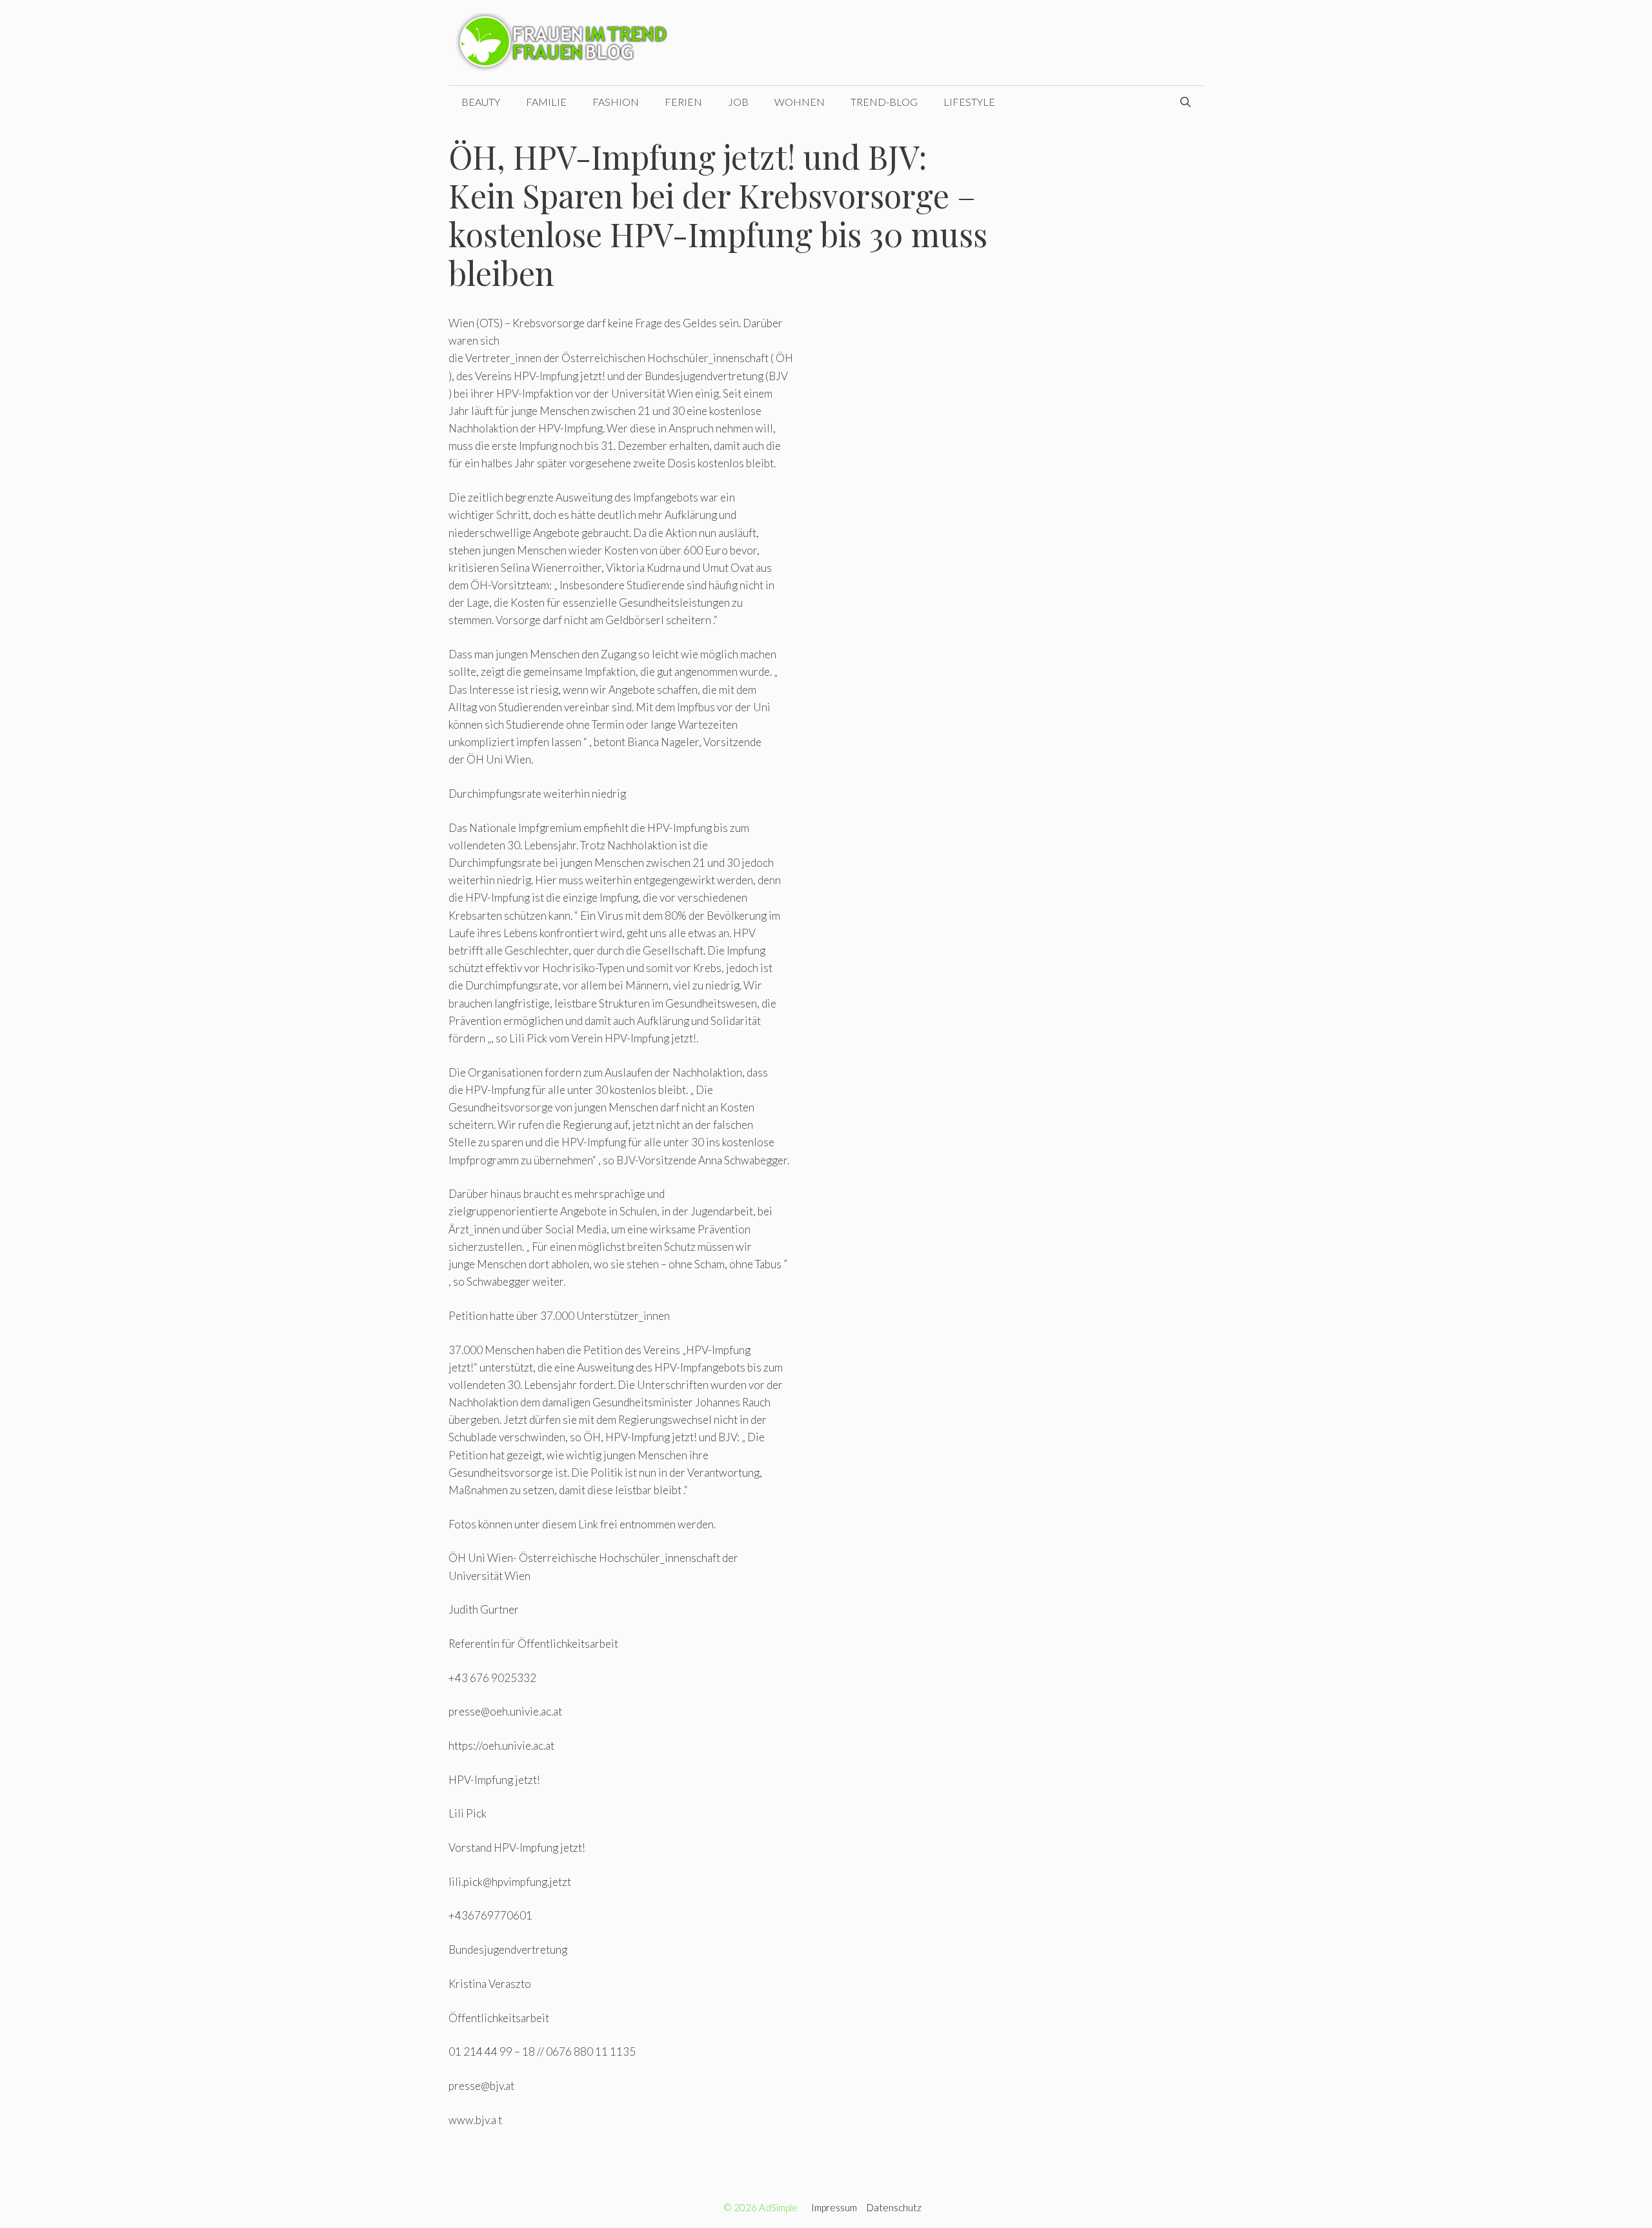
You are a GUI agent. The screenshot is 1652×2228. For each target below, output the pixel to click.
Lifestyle (969, 102)
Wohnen (800, 102)
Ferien (683, 102)
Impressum (834, 2207)
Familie (546, 102)
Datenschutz (894, 2207)
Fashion (616, 102)
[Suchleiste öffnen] (1185, 102)
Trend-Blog (884, 102)
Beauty (481, 102)
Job (738, 102)
